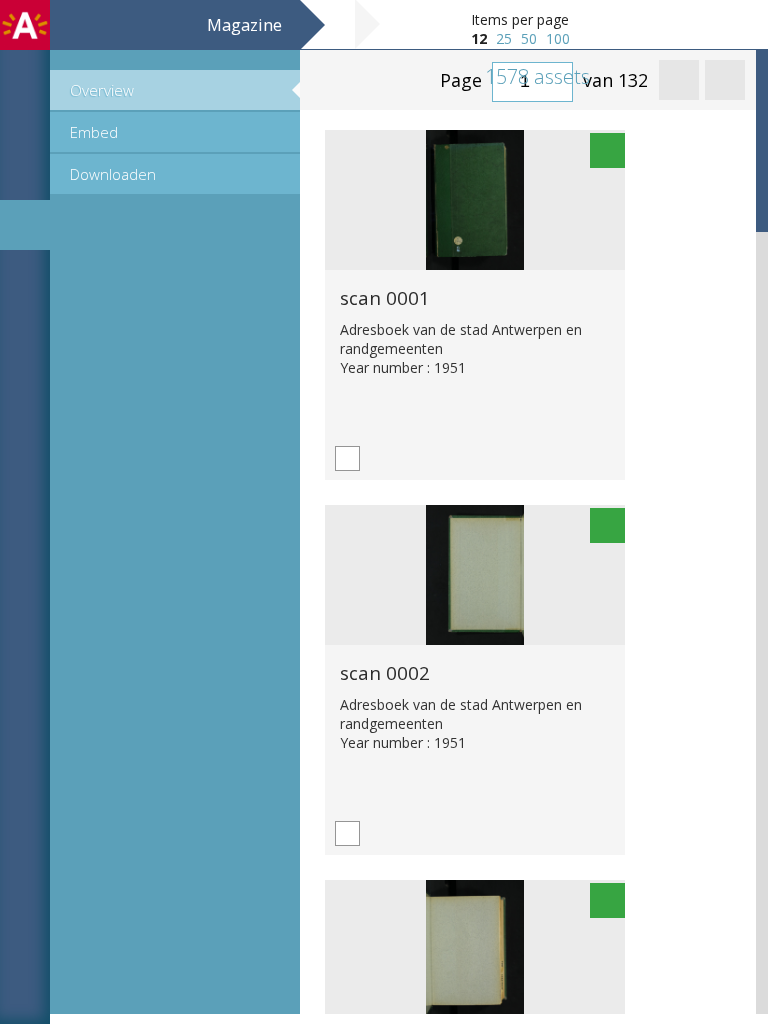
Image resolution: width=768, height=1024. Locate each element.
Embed (94, 132)
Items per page (520, 19)
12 (479, 38)
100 (558, 38)
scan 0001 (385, 297)
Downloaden (113, 174)
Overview (102, 90)
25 (504, 38)
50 (529, 38)
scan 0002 (385, 672)
